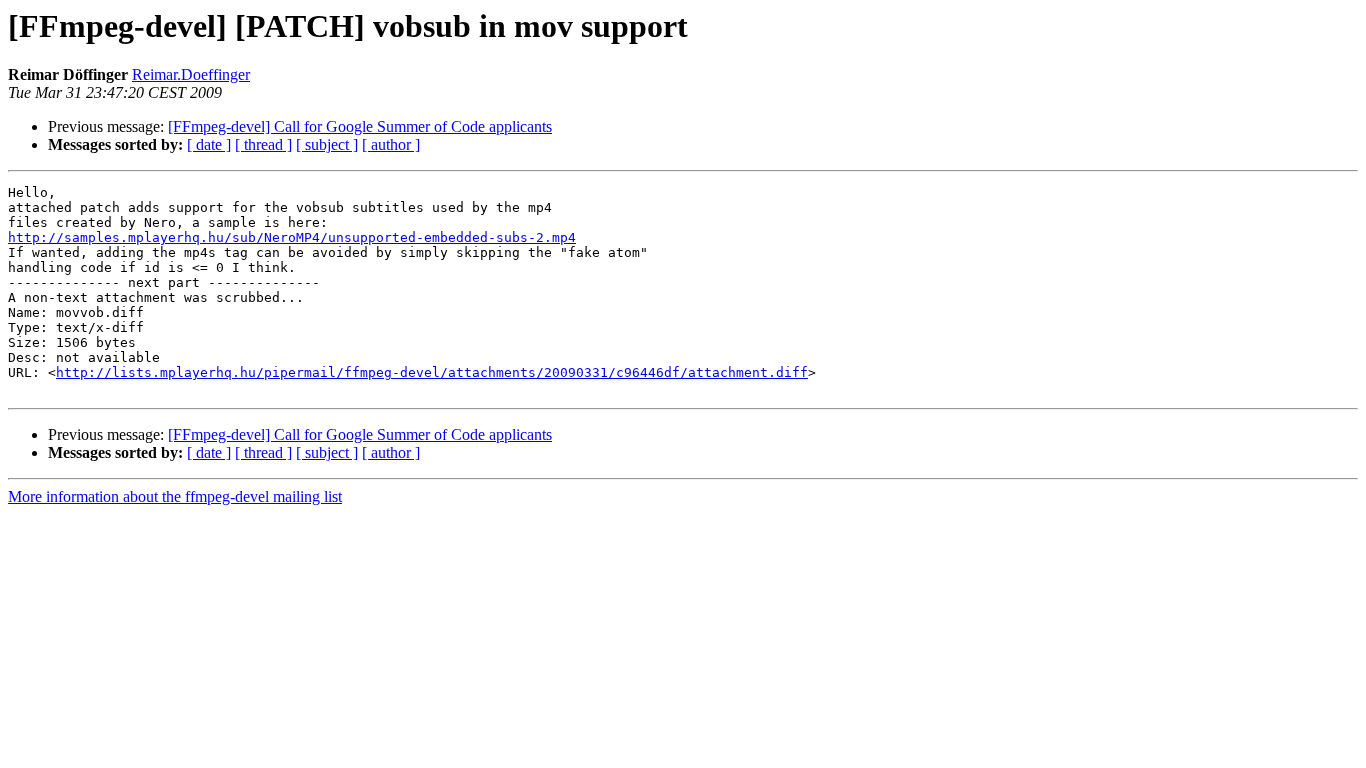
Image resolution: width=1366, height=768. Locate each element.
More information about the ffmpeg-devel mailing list (175, 496)
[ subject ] (327, 144)
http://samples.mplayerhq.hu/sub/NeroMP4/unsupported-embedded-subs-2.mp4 (292, 237)
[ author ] (391, 144)
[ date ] (209, 144)
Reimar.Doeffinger (191, 74)
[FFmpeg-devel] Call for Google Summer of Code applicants (360, 126)
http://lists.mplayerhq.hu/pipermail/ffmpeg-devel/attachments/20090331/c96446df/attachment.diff (432, 372)
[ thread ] (263, 144)
